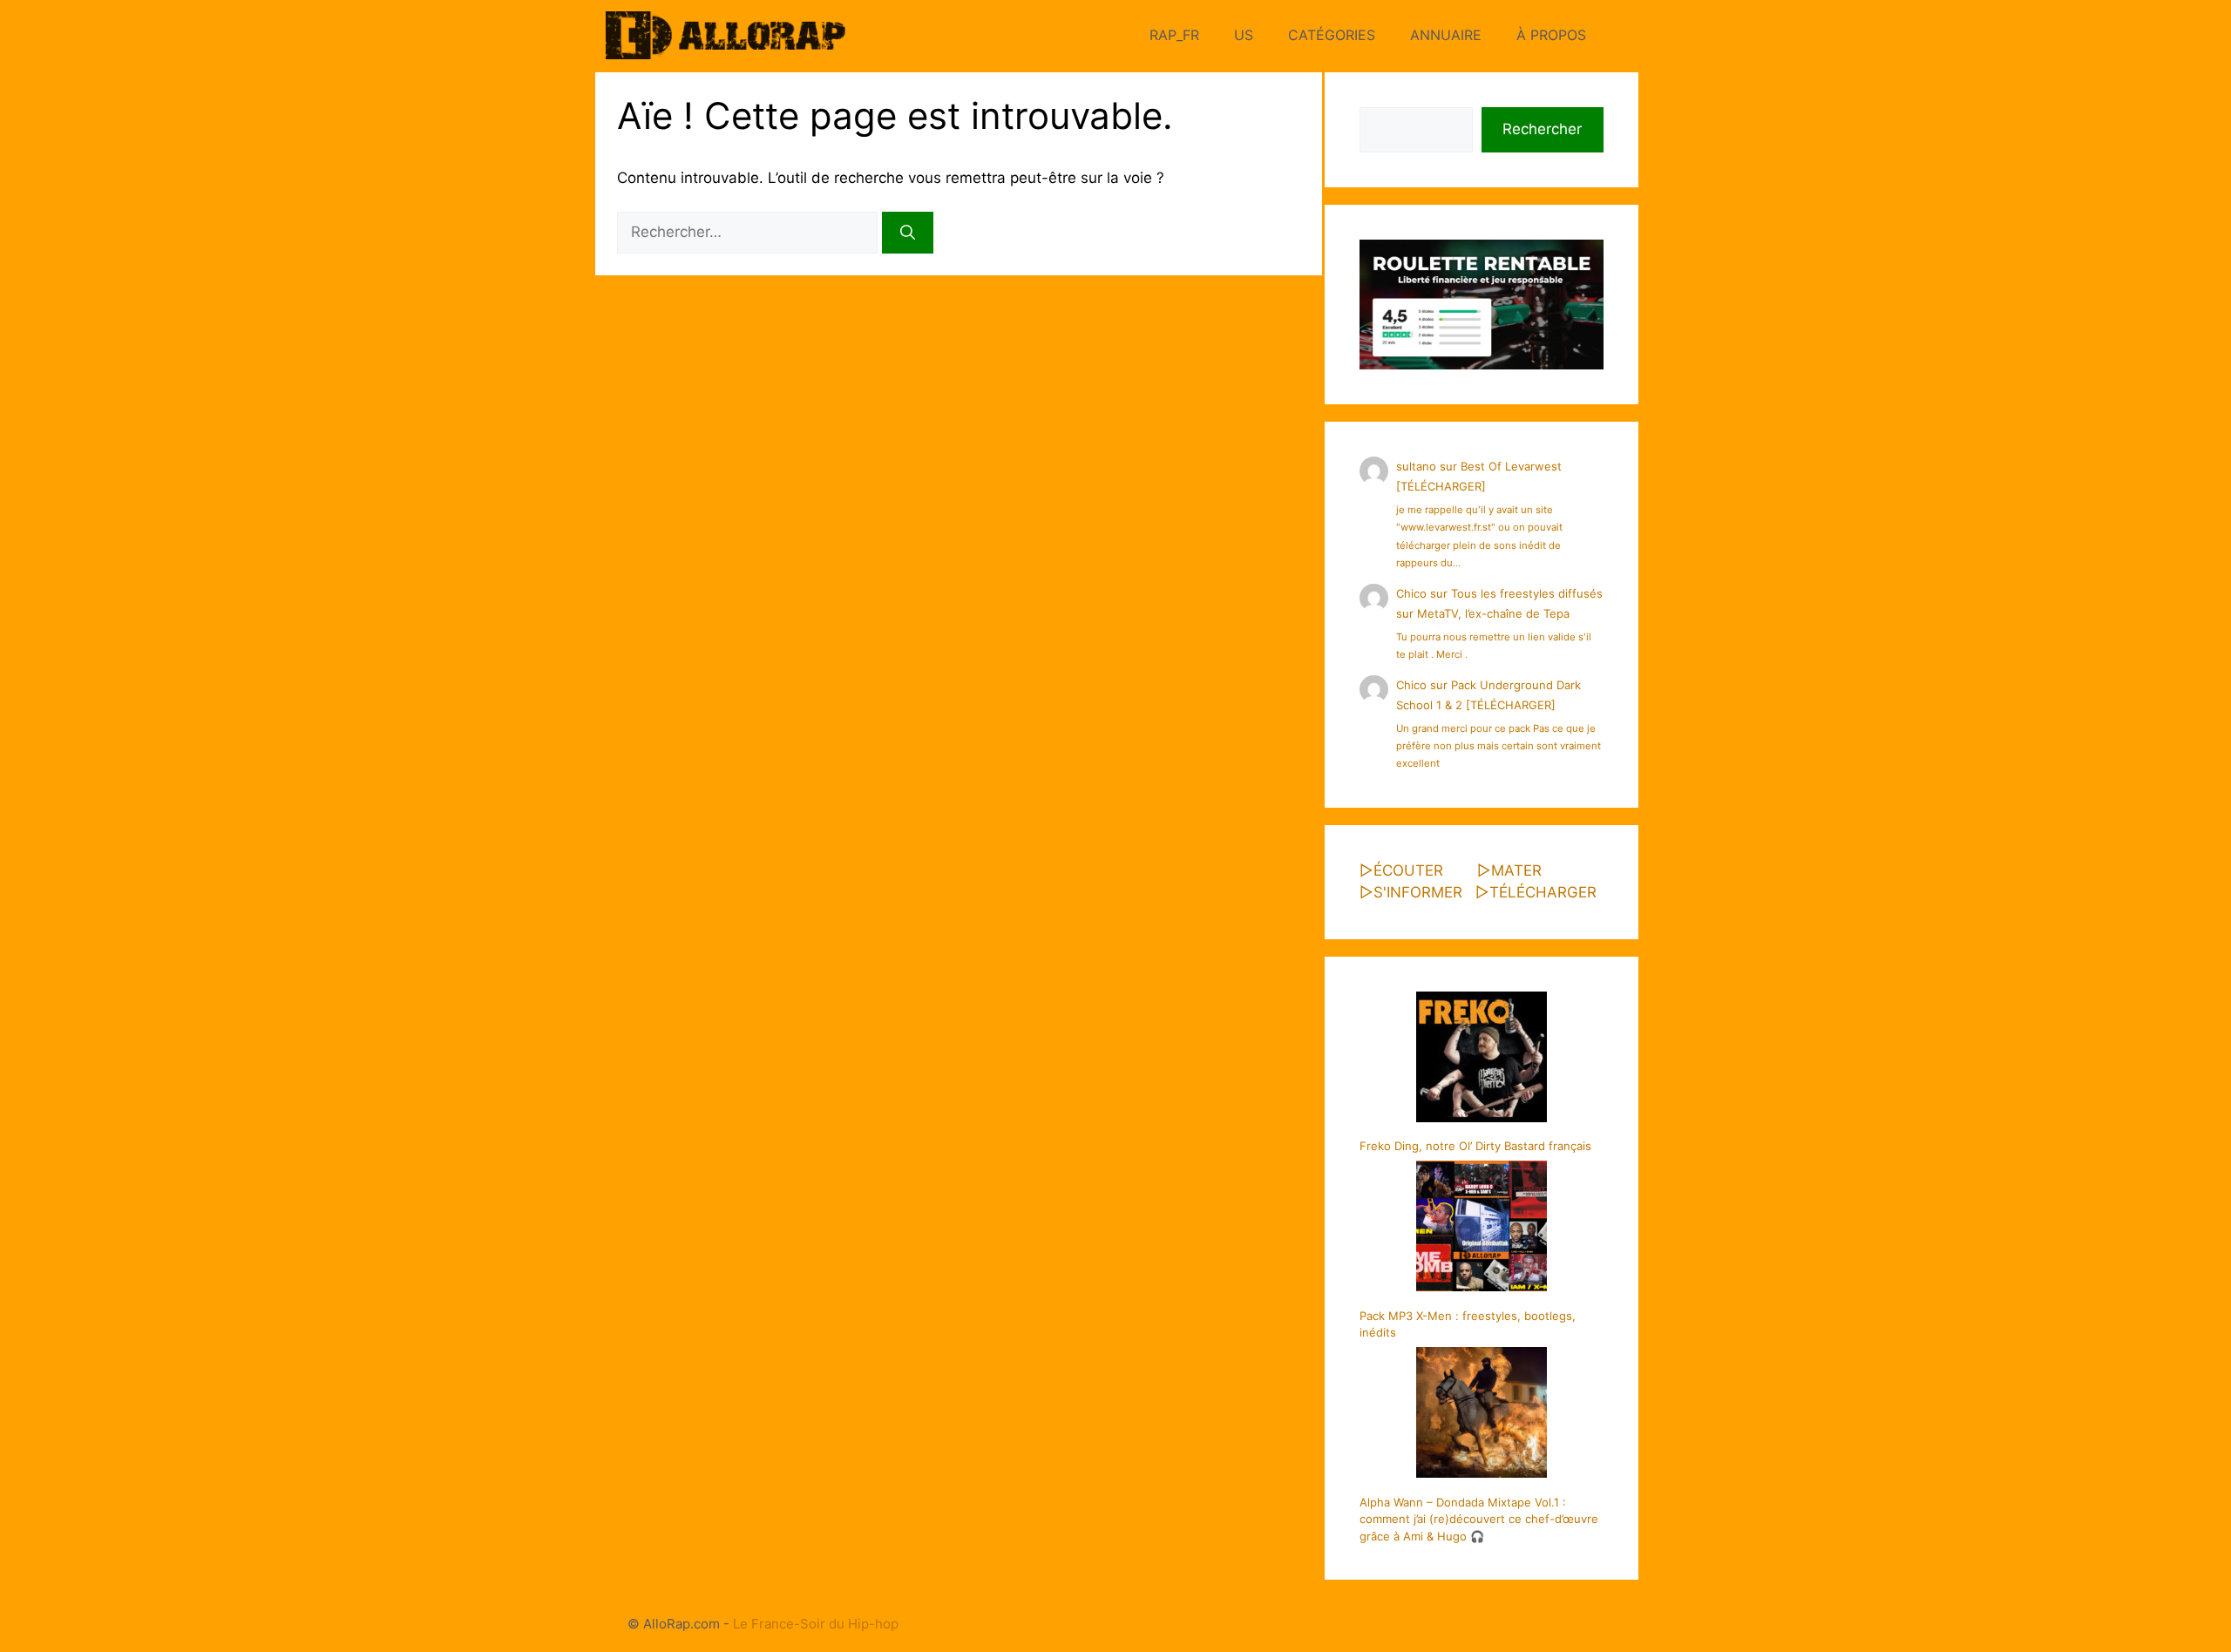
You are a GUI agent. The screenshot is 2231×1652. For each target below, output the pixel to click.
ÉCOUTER (1408, 870)
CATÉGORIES (1332, 35)
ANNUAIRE (1446, 35)
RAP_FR (1174, 35)
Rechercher (1542, 129)
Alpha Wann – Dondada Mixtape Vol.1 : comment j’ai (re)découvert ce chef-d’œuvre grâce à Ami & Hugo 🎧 (1479, 1519)
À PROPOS (1551, 35)
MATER (1516, 870)
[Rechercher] (908, 233)
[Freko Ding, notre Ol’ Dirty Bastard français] (1482, 1060)
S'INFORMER (1418, 892)
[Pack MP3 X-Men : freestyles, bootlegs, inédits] (1482, 1229)
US (1244, 35)
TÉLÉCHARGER (1543, 892)
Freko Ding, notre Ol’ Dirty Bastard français (1475, 1146)
